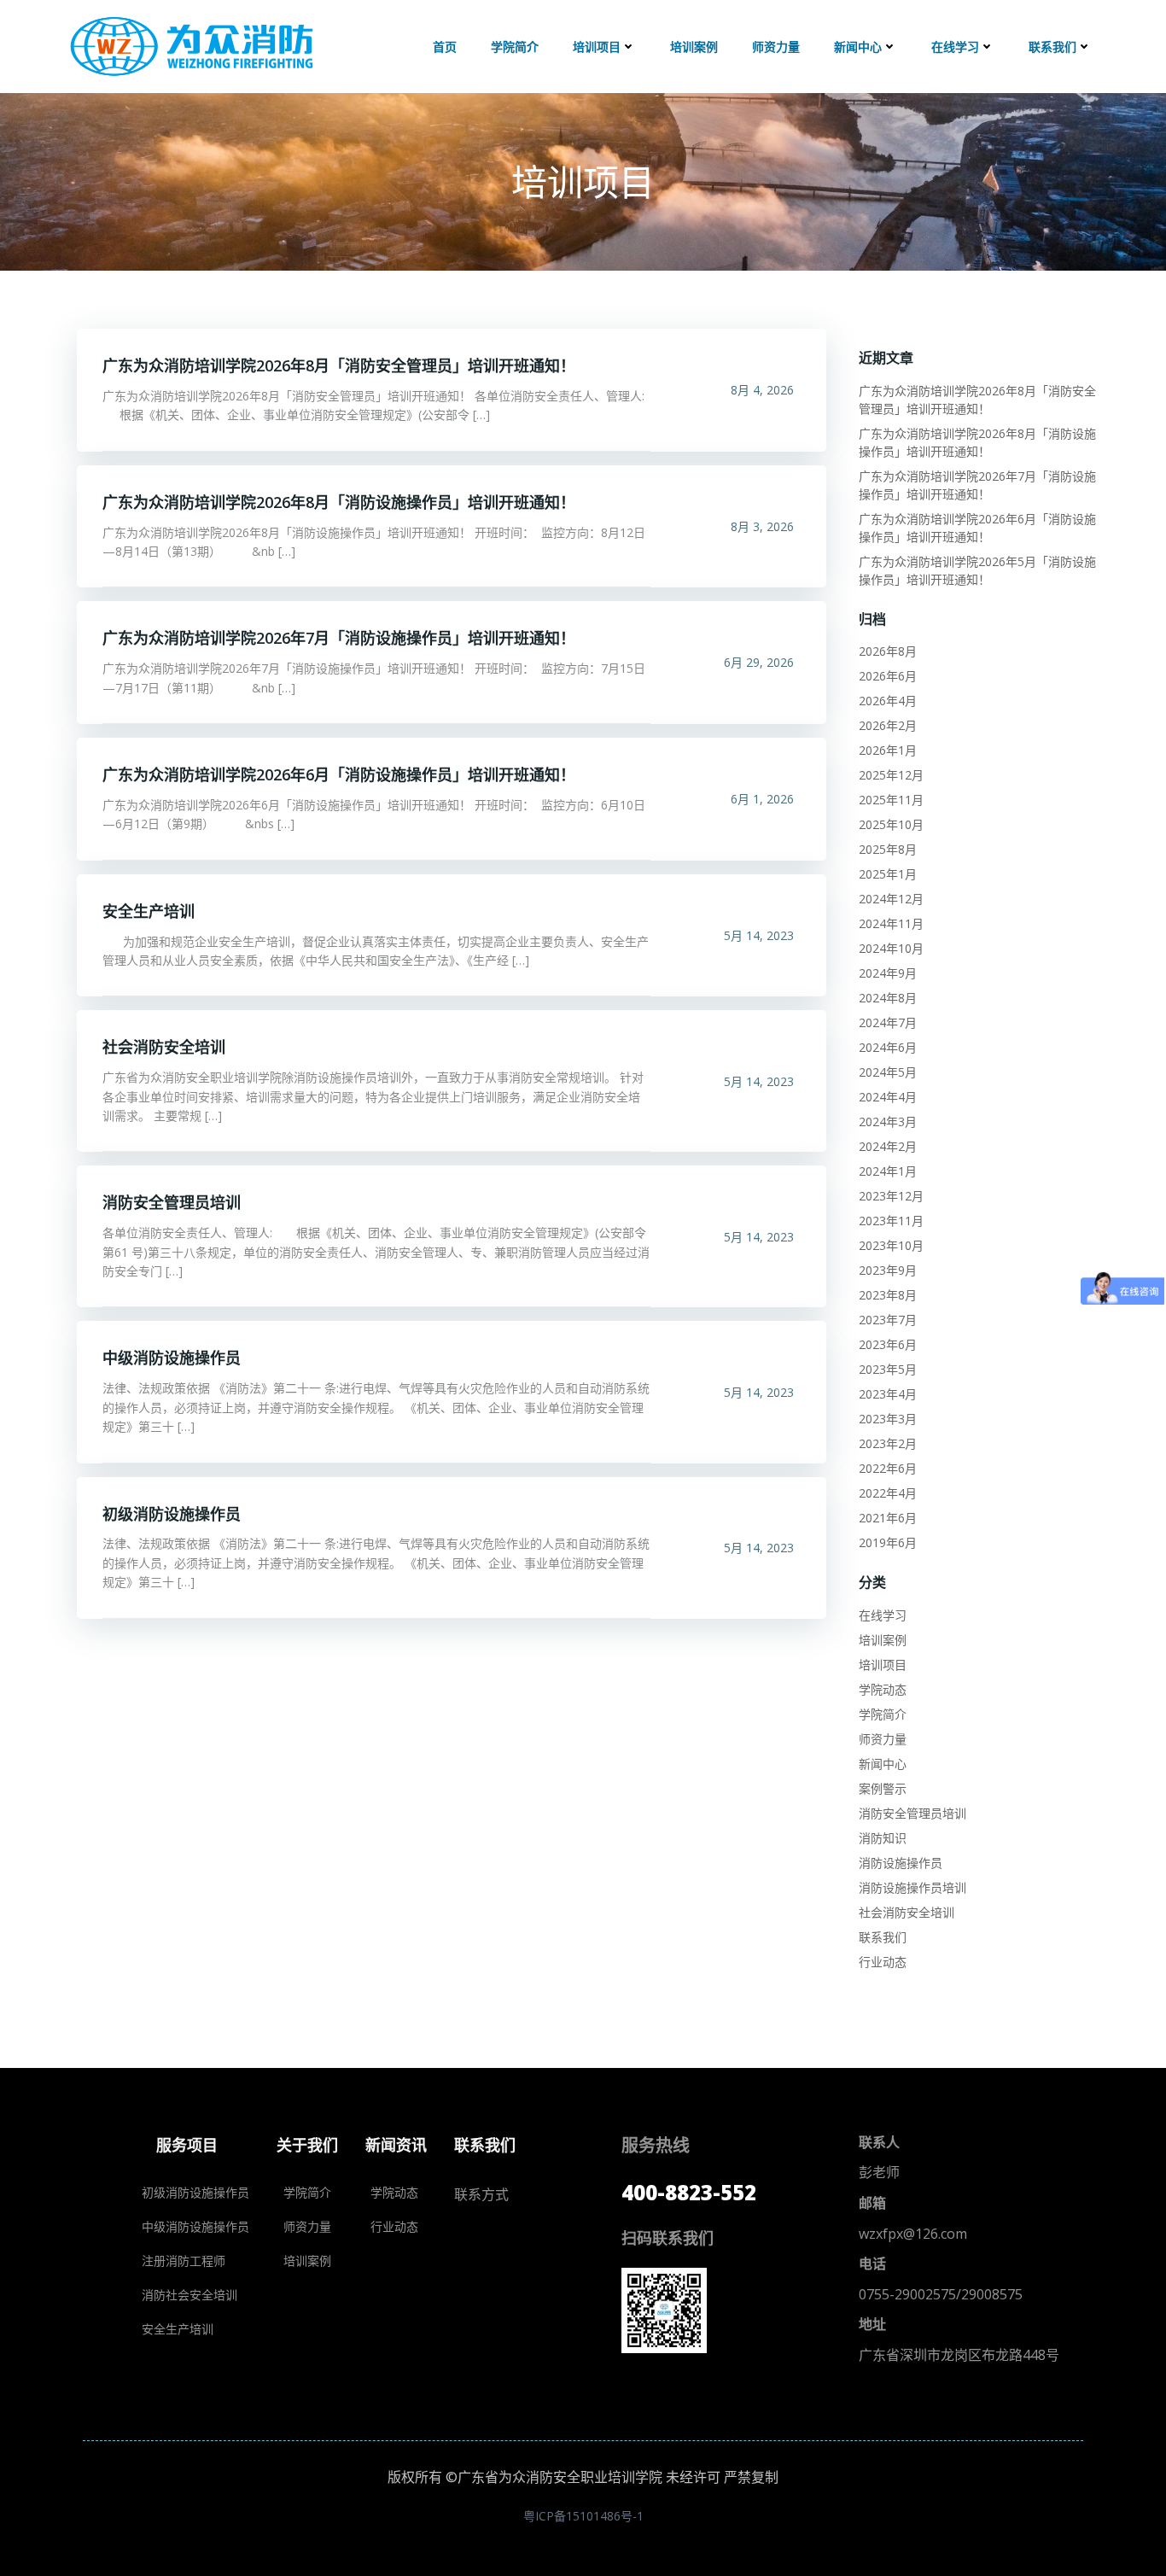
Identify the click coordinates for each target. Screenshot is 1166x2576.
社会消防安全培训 (907, 1912)
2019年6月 (888, 1542)
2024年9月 (888, 973)
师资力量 (776, 47)
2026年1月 (888, 750)
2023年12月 (891, 1196)
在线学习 (955, 47)
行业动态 (883, 1962)
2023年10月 (891, 1245)
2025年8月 (888, 849)
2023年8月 (888, 1295)
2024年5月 (888, 1072)
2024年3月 (888, 1122)
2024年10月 (891, 948)
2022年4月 (888, 1493)
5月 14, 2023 (759, 935)
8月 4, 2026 (762, 390)
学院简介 (515, 47)
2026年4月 (888, 701)
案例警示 (883, 1788)
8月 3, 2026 (762, 526)
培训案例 (694, 47)
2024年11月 (891, 923)
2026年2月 (888, 725)
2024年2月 (888, 1146)
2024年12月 (891, 899)
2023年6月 (888, 1344)
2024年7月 (888, 1022)
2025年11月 (891, 800)
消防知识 (883, 1838)
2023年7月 (888, 1320)
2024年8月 (888, 998)
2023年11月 (891, 1221)
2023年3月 (888, 1419)
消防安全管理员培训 (912, 1813)
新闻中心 (858, 47)
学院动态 (883, 1689)
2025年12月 (891, 775)
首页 (445, 47)
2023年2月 (888, 1443)
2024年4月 (888, 1097)
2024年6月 (888, 1047)
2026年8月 (888, 651)
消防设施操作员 (901, 1863)
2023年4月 (888, 1394)
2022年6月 (888, 1468)
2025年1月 (888, 874)
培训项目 (597, 47)
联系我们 (1052, 47)
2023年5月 (888, 1369)
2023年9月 (888, 1270)
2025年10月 (891, 824)
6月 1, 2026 (762, 799)
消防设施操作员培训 (912, 1887)
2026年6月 (888, 676)
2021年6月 (888, 1518)
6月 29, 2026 (759, 662)
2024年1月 (888, 1171)
